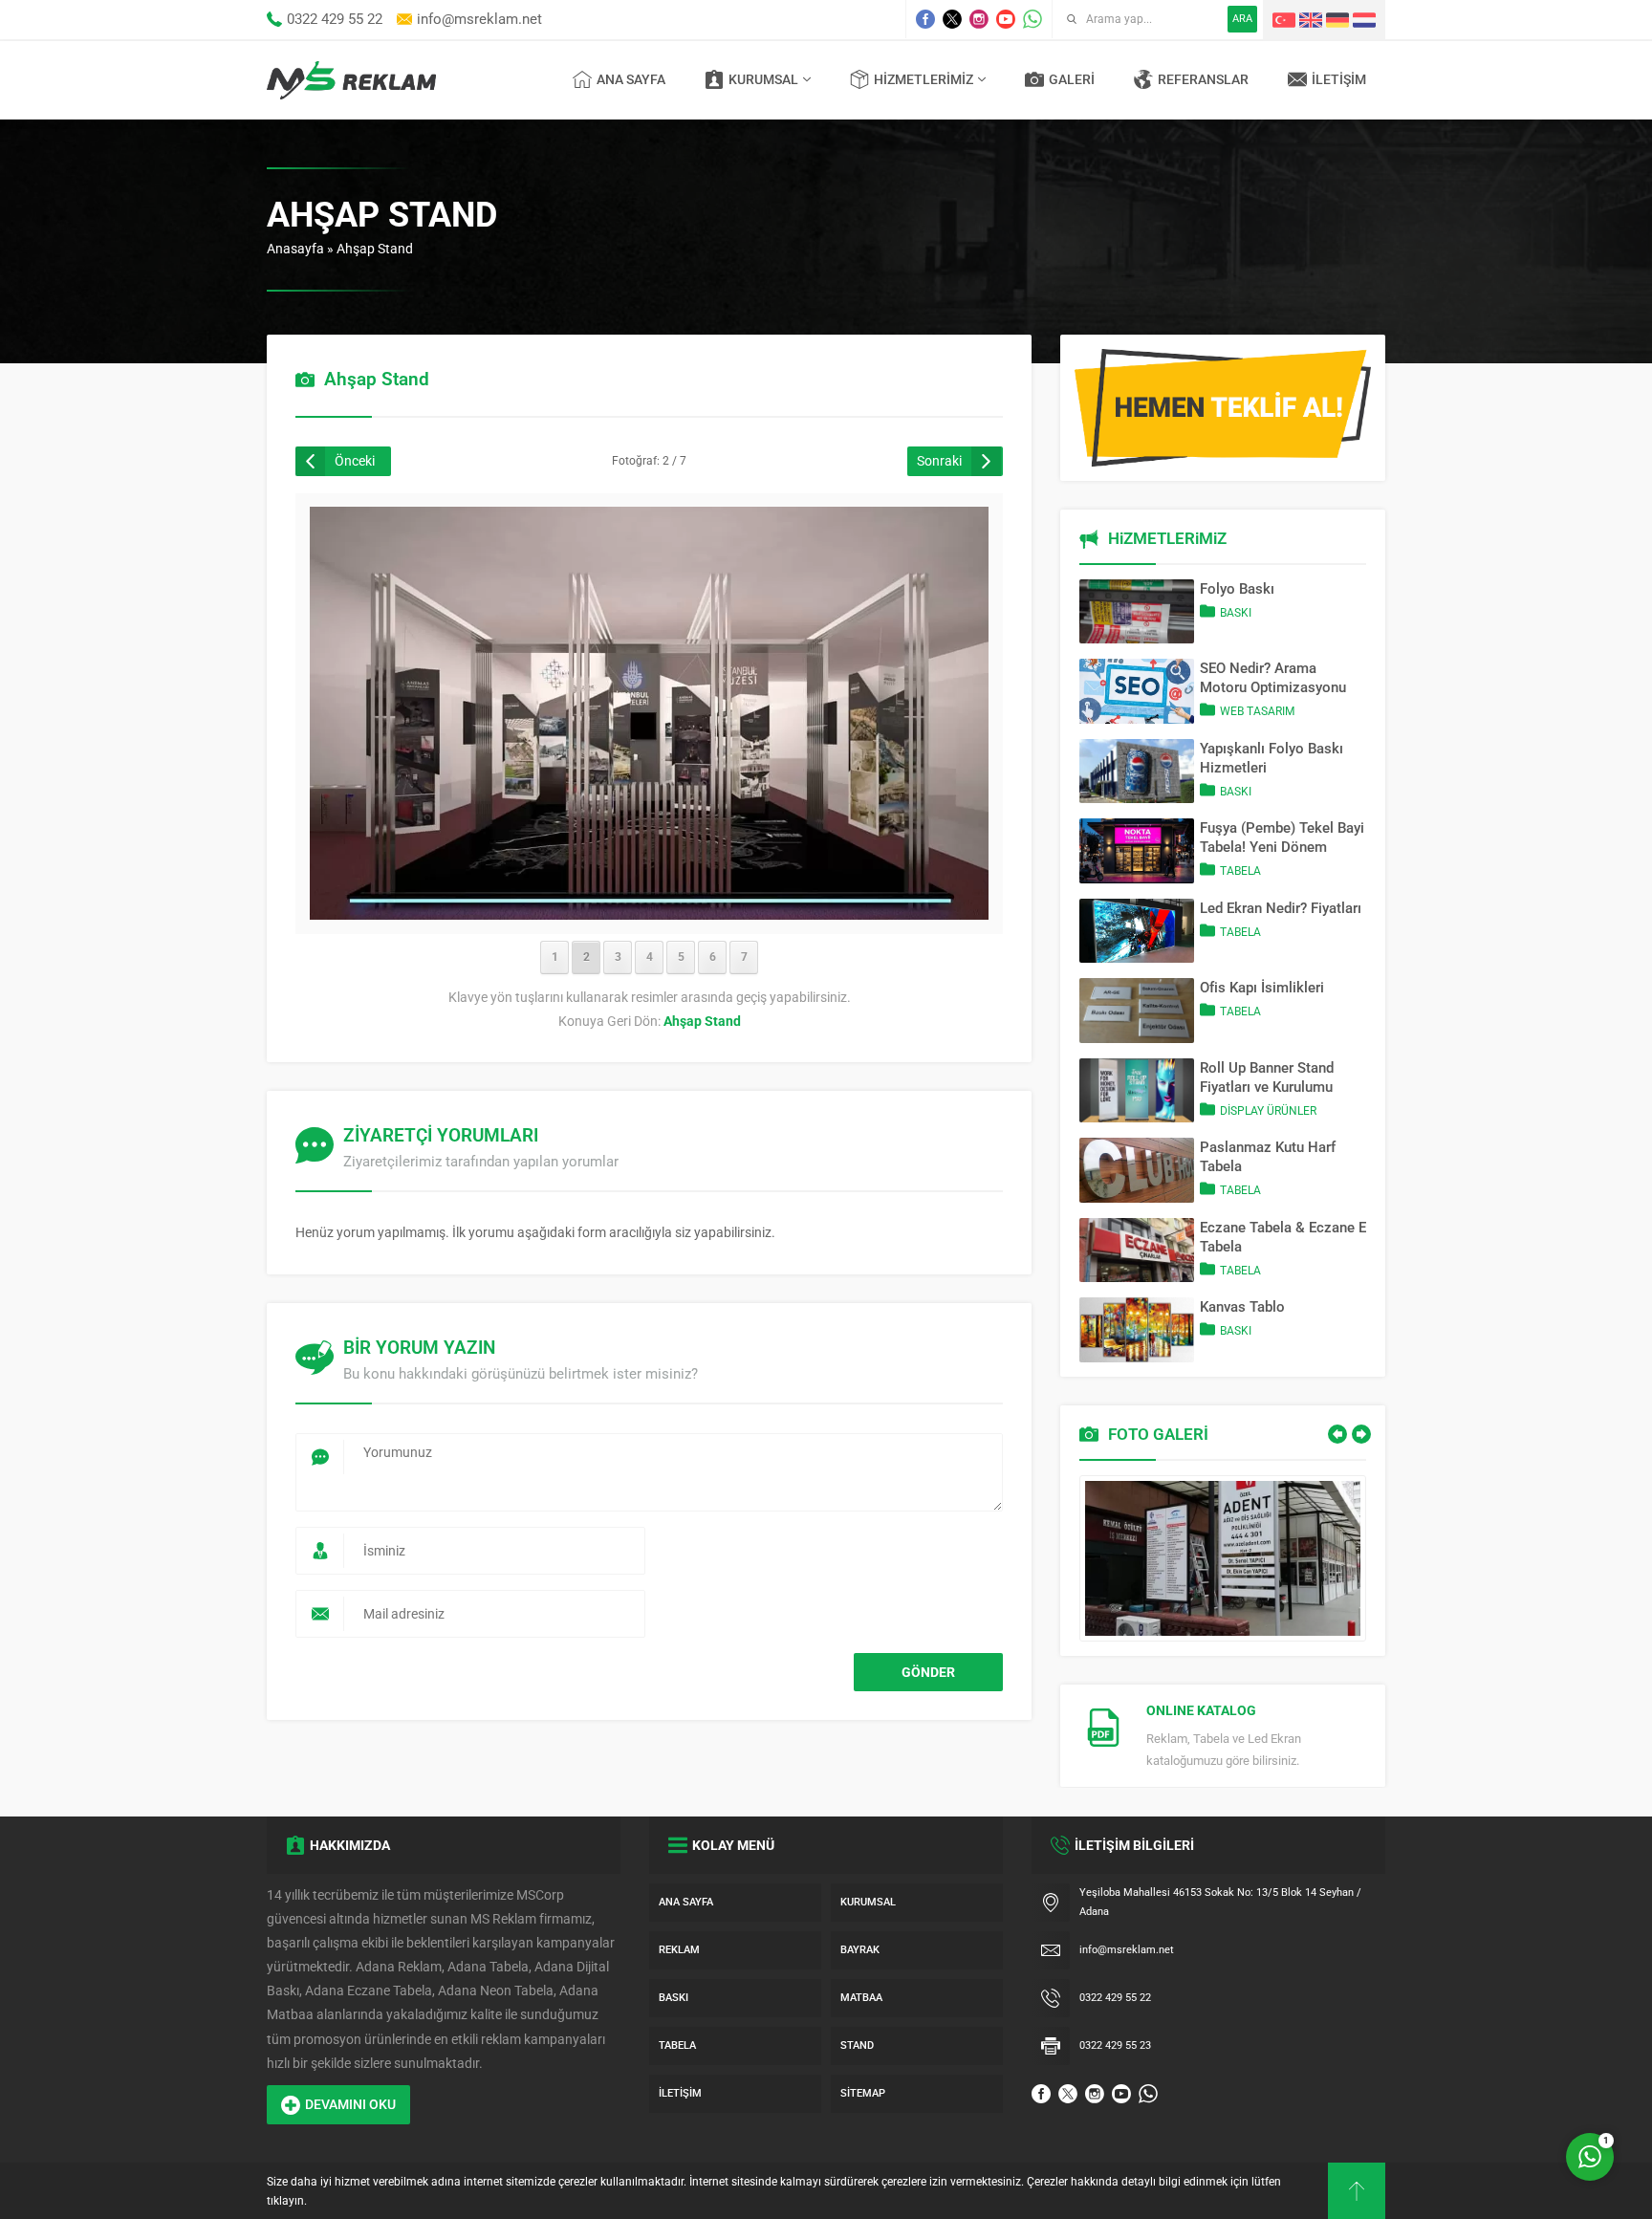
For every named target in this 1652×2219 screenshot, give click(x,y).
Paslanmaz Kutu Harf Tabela (1268, 1157)
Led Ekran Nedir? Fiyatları (1281, 908)
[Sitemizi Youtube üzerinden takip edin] (1006, 19)
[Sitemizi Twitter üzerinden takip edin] (952, 19)
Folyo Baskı (1237, 589)
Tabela (1240, 871)
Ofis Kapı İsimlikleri (1262, 988)
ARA (1242, 19)
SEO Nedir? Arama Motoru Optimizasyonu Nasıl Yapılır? (1273, 678)
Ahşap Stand (375, 249)
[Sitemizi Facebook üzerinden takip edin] (925, 19)
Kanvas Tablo (1242, 1307)
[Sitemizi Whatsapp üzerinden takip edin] (1032, 19)
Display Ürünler (1268, 1111)
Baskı (1236, 613)
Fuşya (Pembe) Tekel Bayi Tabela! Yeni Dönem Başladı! (1282, 838)
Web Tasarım (1257, 711)
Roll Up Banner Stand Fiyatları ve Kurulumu (1267, 1077)
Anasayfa (295, 249)
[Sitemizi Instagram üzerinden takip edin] (979, 19)
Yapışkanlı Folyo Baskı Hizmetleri (1272, 758)
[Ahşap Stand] (649, 907)
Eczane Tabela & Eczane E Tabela (1283, 1237)
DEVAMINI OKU (350, 2104)
